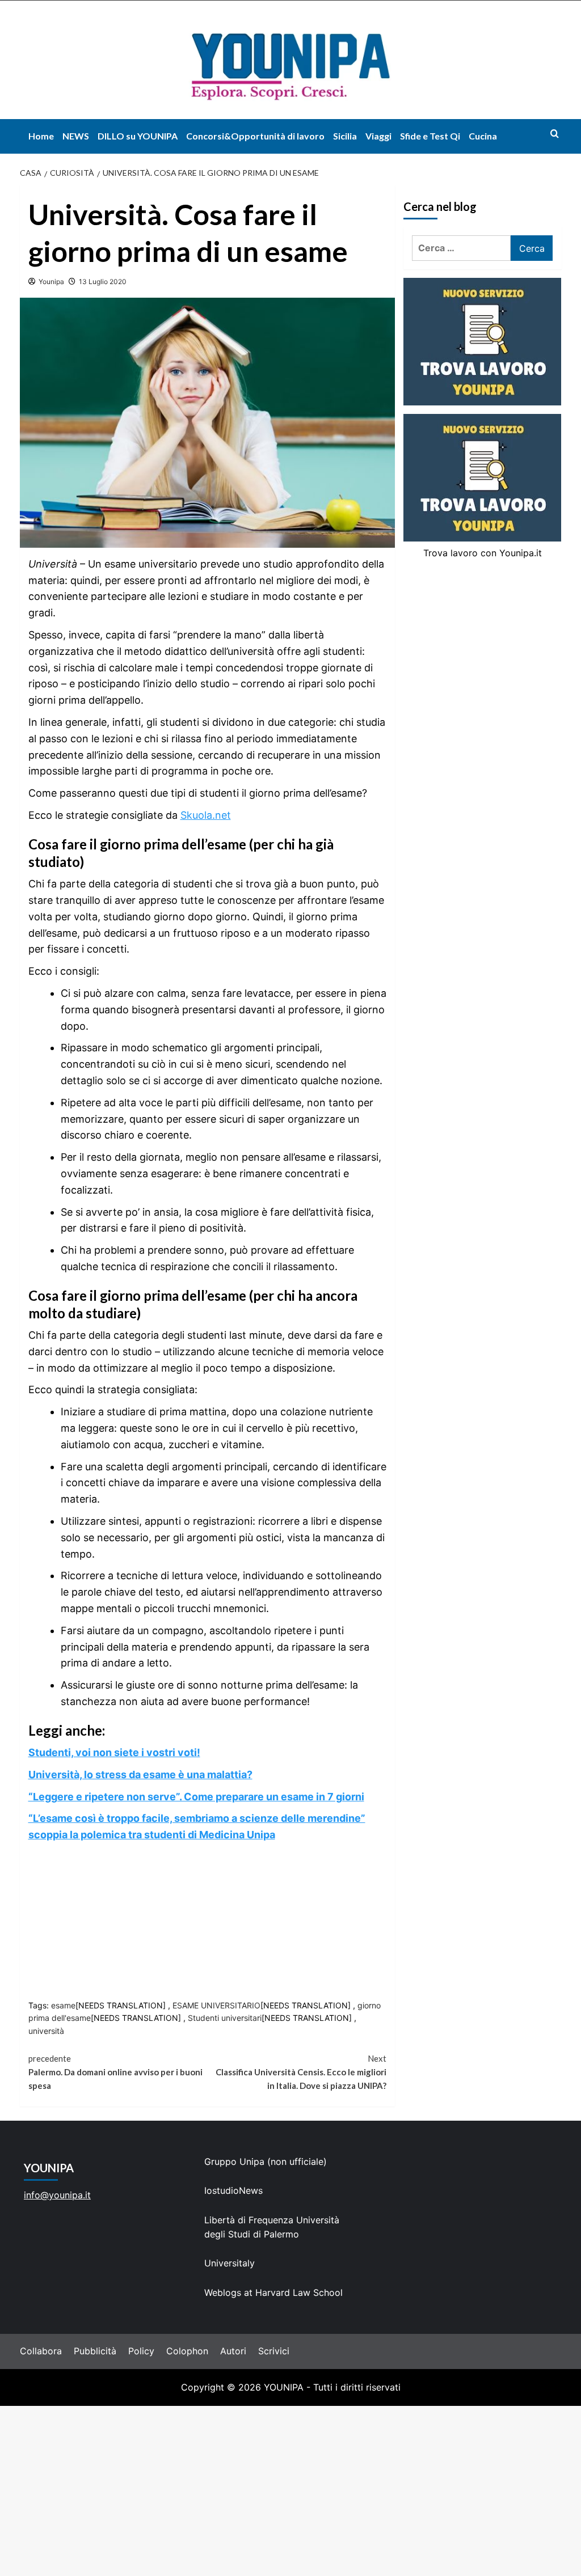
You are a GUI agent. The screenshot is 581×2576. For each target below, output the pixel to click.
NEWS (76, 136)
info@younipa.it (57, 2195)
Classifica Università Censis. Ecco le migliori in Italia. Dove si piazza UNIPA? (301, 2072)
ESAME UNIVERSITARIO (216, 2005)
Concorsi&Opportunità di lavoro (255, 136)
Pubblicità (95, 2351)
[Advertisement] (290, 2491)
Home (41, 136)
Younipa (51, 282)
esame (63, 2005)
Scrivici (274, 2351)
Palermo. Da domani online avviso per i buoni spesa (115, 2072)
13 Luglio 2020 (103, 282)
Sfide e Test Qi (430, 136)
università (46, 2031)
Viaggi (378, 136)
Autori (233, 2351)
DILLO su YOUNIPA (138, 136)
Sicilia (345, 136)
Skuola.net (206, 815)
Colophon (187, 2351)
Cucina (483, 136)
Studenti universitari (225, 2018)
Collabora (41, 2351)
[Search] (555, 134)
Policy (141, 2351)
